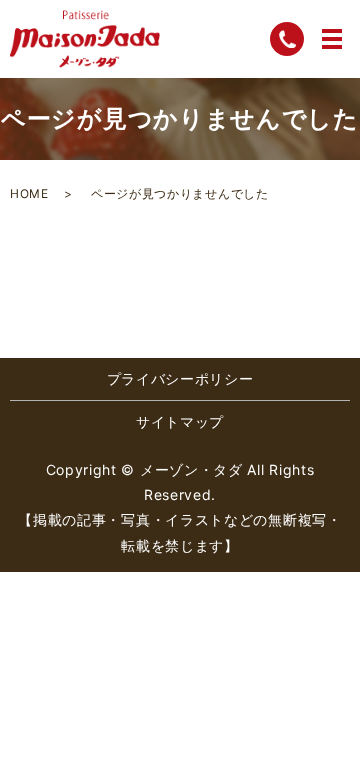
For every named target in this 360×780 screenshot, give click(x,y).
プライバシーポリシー (180, 378)
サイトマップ (180, 421)
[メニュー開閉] (332, 39)
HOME (29, 193)
